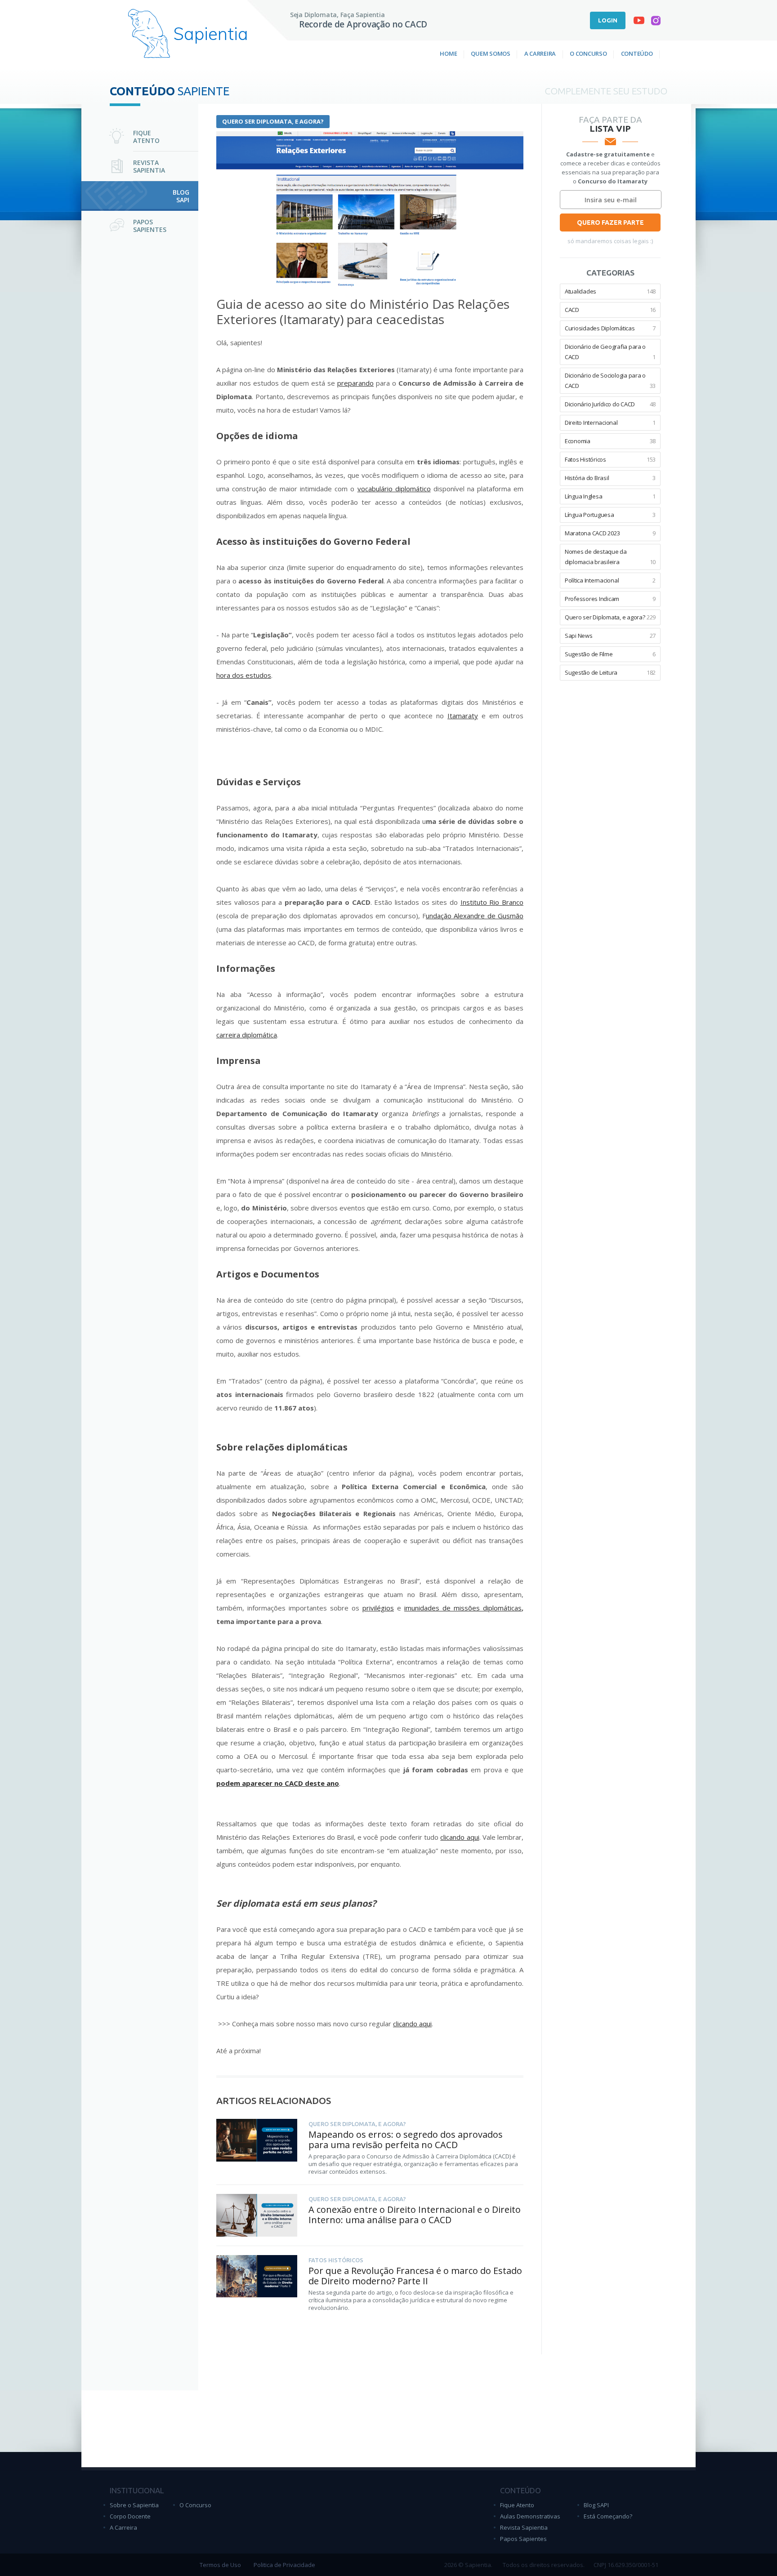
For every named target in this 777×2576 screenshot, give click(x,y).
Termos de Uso (220, 2565)
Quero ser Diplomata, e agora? (273, 121)
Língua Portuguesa (610, 515)
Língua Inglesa (610, 496)
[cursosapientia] (639, 22)
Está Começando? (608, 2516)
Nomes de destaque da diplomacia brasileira (610, 557)
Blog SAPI (596, 2505)
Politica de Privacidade (284, 2565)
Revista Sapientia (524, 2527)
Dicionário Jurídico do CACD (610, 404)
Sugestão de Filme (610, 654)
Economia (610, 441)
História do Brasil (610, 478)
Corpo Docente (130, 2516)
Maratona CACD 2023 (610, 533)
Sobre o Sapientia (134, 2505)
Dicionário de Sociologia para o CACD (610, 380)
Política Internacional (610, 580)
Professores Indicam (610, 599)
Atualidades (610, 291)
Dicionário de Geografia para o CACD (610, 352)
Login (608, 20)
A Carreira (540, 53)
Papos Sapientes (523, 2539)
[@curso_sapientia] (656, 22)
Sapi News (610, 636)
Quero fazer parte (610, 222)
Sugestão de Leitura (610, 672)
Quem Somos (490, 53)
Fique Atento (517, 2505)
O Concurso (588, 53)
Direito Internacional (610, 423)
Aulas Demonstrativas (530, 2516)
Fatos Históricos (610, 459)
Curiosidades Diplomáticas (610, 328)
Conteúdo (637, 53)
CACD (610, 310)
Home (448, 53)
